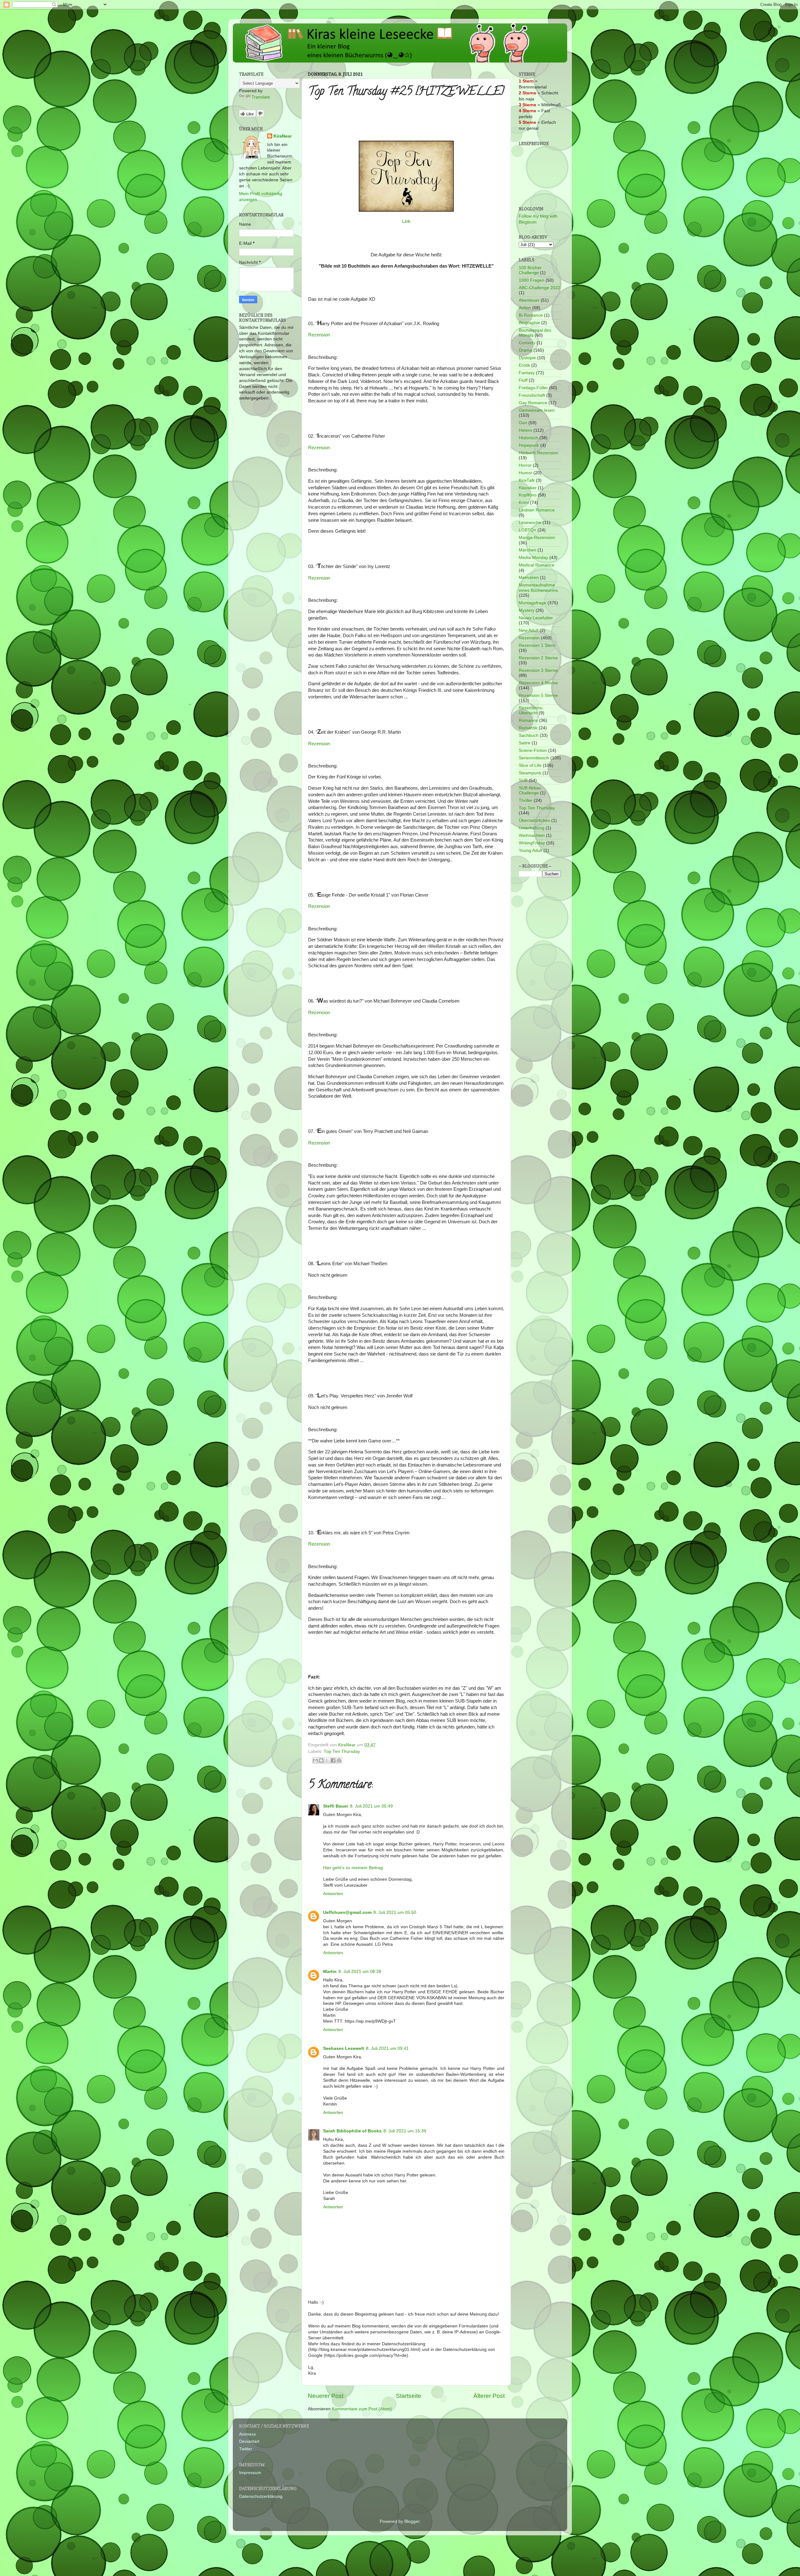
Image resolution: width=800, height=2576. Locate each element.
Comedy (527, 343)
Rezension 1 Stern (537, 645)
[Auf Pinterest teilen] (339, 1760)
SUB (523, 780)
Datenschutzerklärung (261, 2496)
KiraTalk (527, 480)
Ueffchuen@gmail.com (347, 1912)
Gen (523, 423)
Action (525, 308)
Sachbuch (529, 735)
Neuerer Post (326, 2396)
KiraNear (282, 136)
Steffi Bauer (336, 1806)
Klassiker (528, 488)
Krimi (524, 503)
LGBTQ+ (527, 530)
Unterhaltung (532, 828)
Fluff (523, 380)
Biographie (529, 323)
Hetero (525, 430)
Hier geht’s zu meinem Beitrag (353, 1868)
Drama (525, 350)
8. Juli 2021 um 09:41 (387, 2048)
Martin (330, 1972)
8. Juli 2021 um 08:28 (360, 1972)
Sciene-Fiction (533, 750)
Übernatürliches (534, 820)
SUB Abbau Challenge (530, 790)
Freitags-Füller (533, 388)
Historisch (528, 438)
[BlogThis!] (321, 1760)
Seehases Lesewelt (344, 2048)
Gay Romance (533, 403)
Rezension (319, 335)
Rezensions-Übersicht (531, 710)
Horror (525, 465)
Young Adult (530, 850)
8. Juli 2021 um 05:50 (395, 1912)
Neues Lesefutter (536, 618)
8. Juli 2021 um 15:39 (405, 2131)
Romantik (528, 728)
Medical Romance (537, 565)
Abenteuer (529, 300)
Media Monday (533, 558)
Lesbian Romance (537, 510)
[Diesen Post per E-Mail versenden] (315, 1760)
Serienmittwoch (534, 758)
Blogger (412, 2521)
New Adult (529, 630)
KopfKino (528, 495)
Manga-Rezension (537, 538)
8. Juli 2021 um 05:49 (371, 1806)
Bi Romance (531, 315)
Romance (528, 720)
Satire (525, 743)
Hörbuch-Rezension (538, 453)
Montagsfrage (532, 603)
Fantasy (527, 373)
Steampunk (530, 773)
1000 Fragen (532, 280)
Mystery (527, 610)
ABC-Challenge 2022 (540, 288)
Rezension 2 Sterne (538, 658)
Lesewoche (530, 523)
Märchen (527, 550)
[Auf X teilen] (327, 1760)
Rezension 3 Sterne (538, 670)
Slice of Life (530, 765)
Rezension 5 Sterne (538, 695)
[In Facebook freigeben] (333, 1760)
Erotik (524, 365)
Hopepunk (529, 445)
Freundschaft (532, 395)
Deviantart (249, 2441)
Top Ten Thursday (342, 1751)
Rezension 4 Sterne (538, 683)
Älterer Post (489, 2396)
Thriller (526, 800)
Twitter (246, 2449)
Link (406, 221)
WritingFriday (532, 843)
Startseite (409, 2396)
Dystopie (527, 358)
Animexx (247, 2434)
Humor (525, 473)
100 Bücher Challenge (530, 270)
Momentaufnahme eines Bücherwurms (538, 588)
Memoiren (529, 578)
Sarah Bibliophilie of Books (352, 2131)
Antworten (333, 1894)
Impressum (250, 2473)
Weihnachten (532, 835)
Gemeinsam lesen (537, 410)
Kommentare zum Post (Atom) (362, 2409)
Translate (261, 97)
